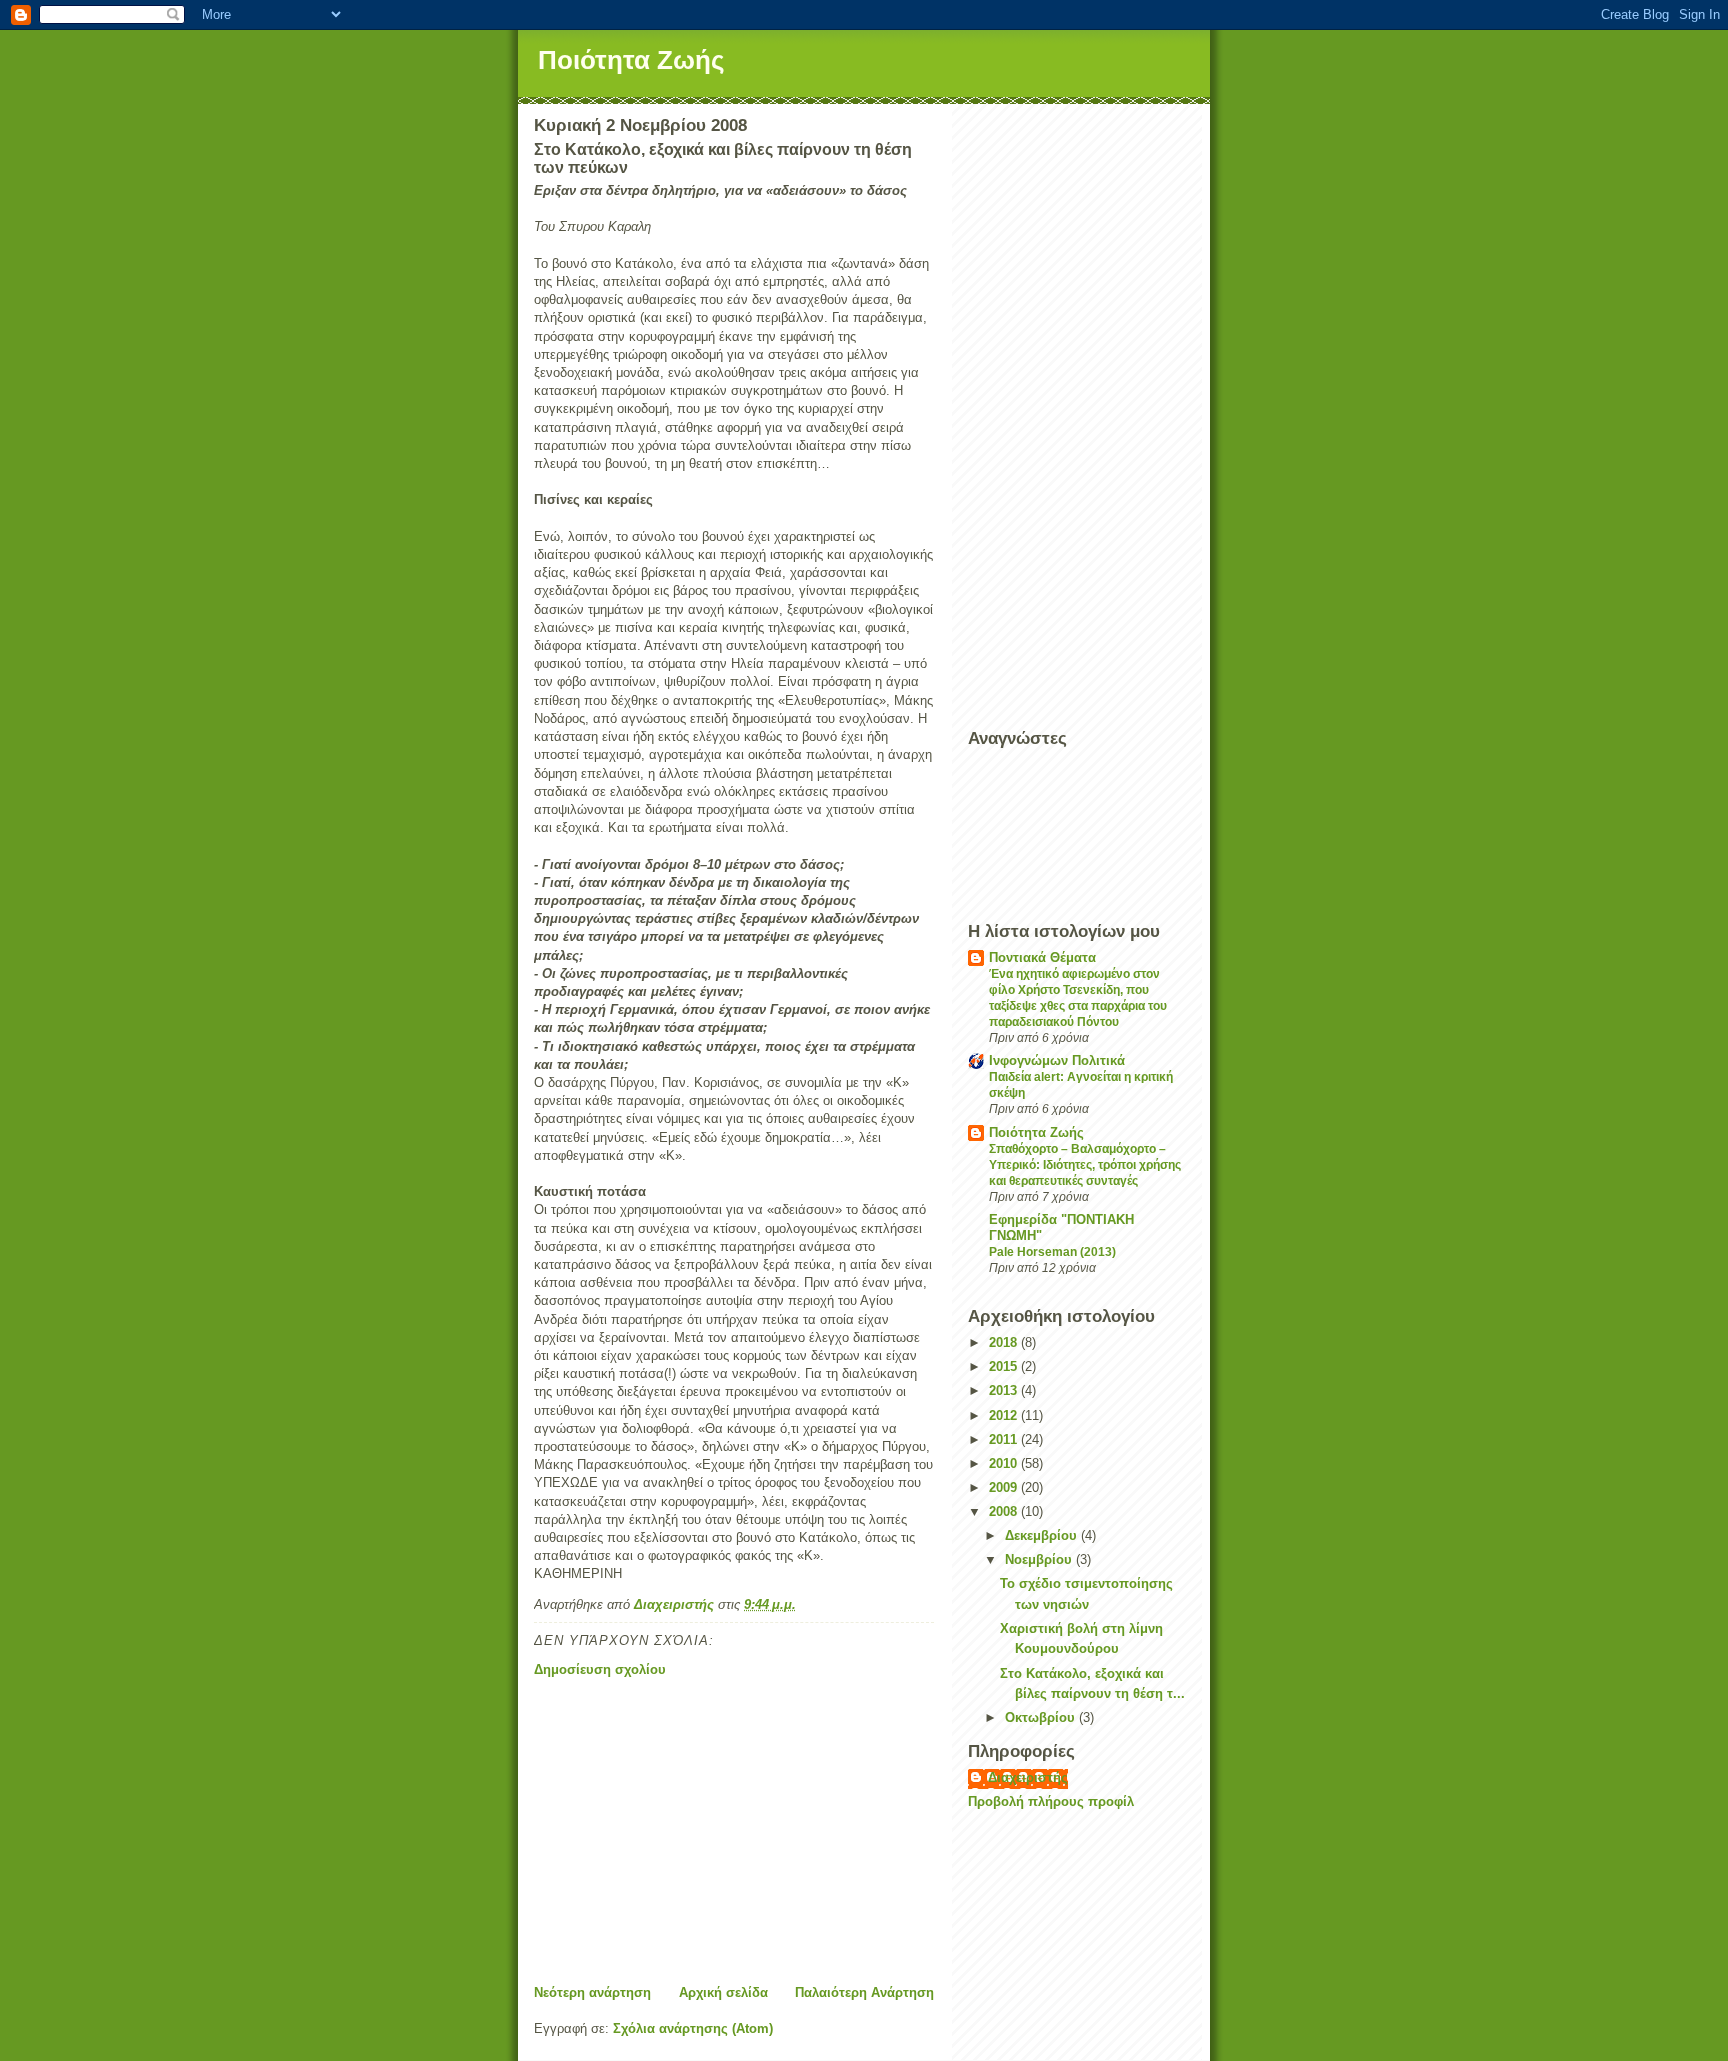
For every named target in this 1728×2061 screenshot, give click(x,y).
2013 (1005, 1390)
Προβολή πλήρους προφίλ (1051, 1801)
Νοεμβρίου (1040, 1559)
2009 (1005, 1487)
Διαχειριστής (1028, 1777)
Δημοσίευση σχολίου (600, 1669)
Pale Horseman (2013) (1052, 1252)
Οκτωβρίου (1042, 1717)
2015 (1005, 1366)
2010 (1005, 1463)
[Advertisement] (734, 1832)
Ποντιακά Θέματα (1042, 957)
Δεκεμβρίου (1043, 1535)
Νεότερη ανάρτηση (592, 1992)
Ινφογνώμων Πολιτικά (1057, 1060)
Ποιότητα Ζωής (631, 60)
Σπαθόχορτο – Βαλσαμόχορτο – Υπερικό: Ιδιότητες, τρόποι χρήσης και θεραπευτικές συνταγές (1085, 1165)
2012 (1005, 1415)
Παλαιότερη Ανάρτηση (864, 1992)
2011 (1005, 1439)
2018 (1005, 1342)
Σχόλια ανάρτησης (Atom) (693, 2028)
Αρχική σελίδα (723, 1992)
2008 (1005, 1511)
